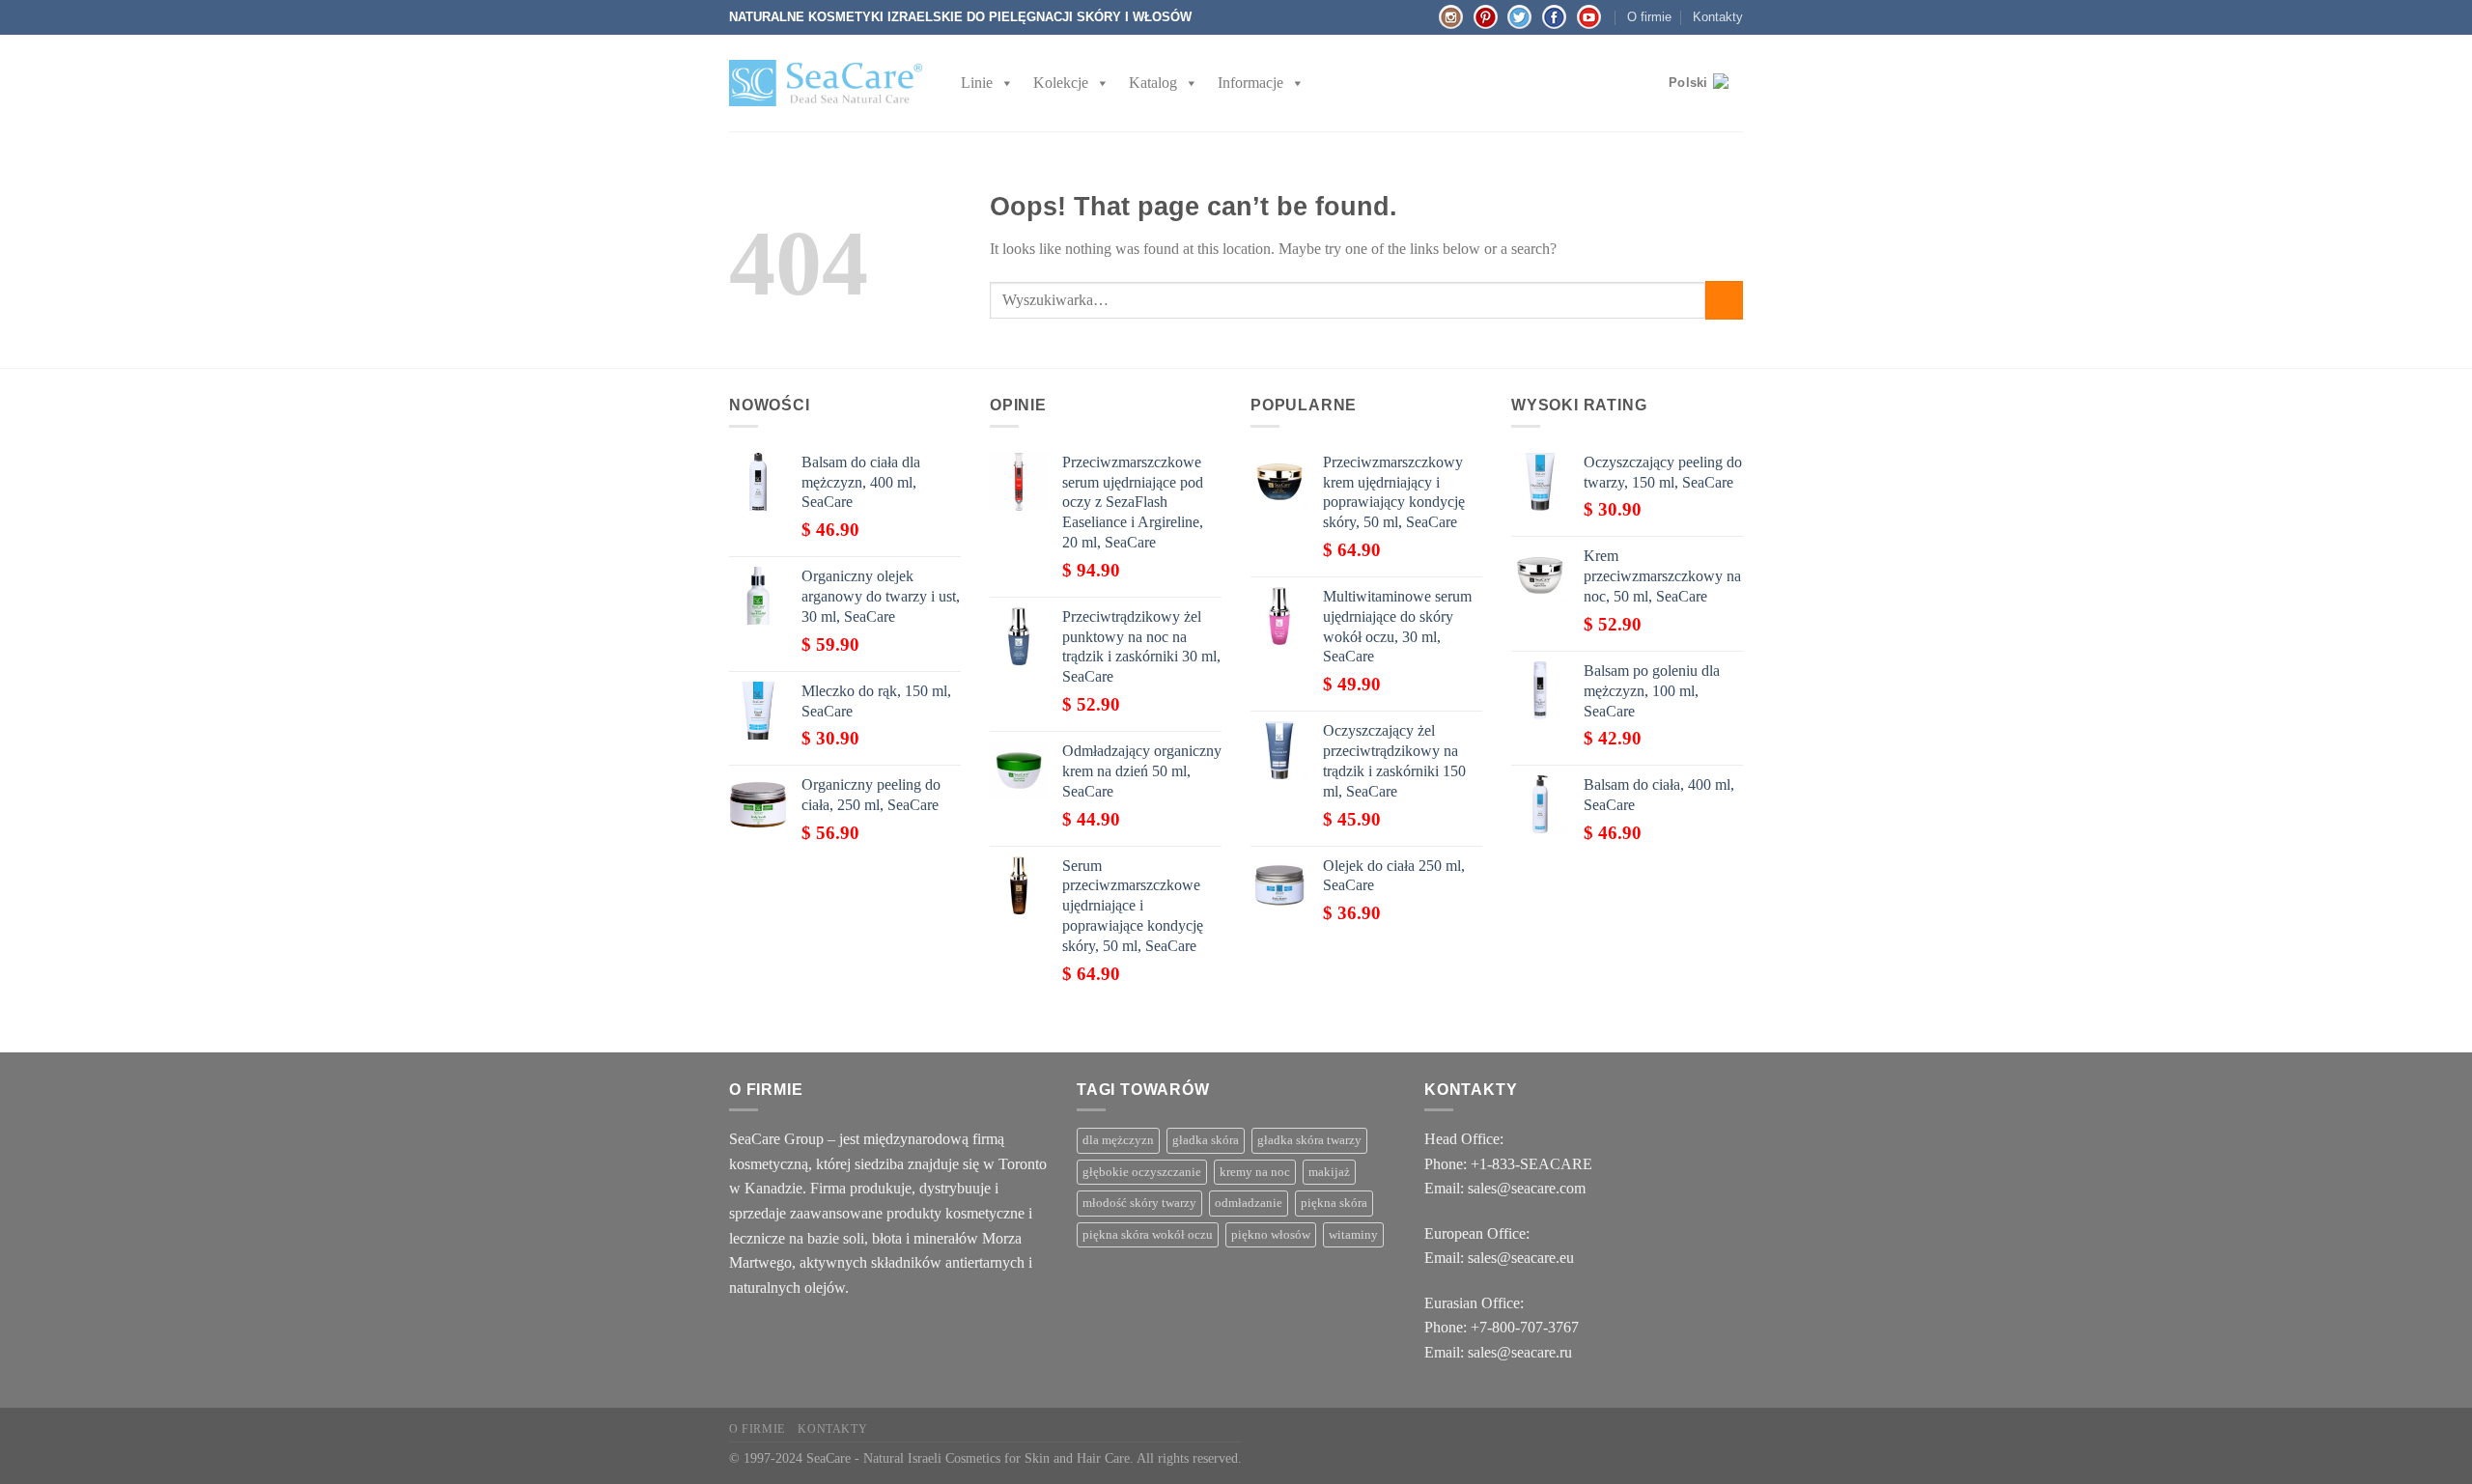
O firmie (1649, 17)
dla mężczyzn (1118, 1140)
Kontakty (1718, 17)
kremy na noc (1255, 1172)
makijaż (1329, 1172)
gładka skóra (1206, 1140)
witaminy (1353, 1235)
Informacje (1250, 83)
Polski (1688, 83)
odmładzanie (1249, 1203)
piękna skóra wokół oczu (1148, 1235)
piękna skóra (1334, 1203)
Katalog (1153, 83)
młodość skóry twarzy (1139, 1203)
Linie (977, 83)
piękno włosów (1271, 1235)
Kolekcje (1061, 83)
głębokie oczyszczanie (1142, 1172)
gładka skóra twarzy (1309, 1140)
